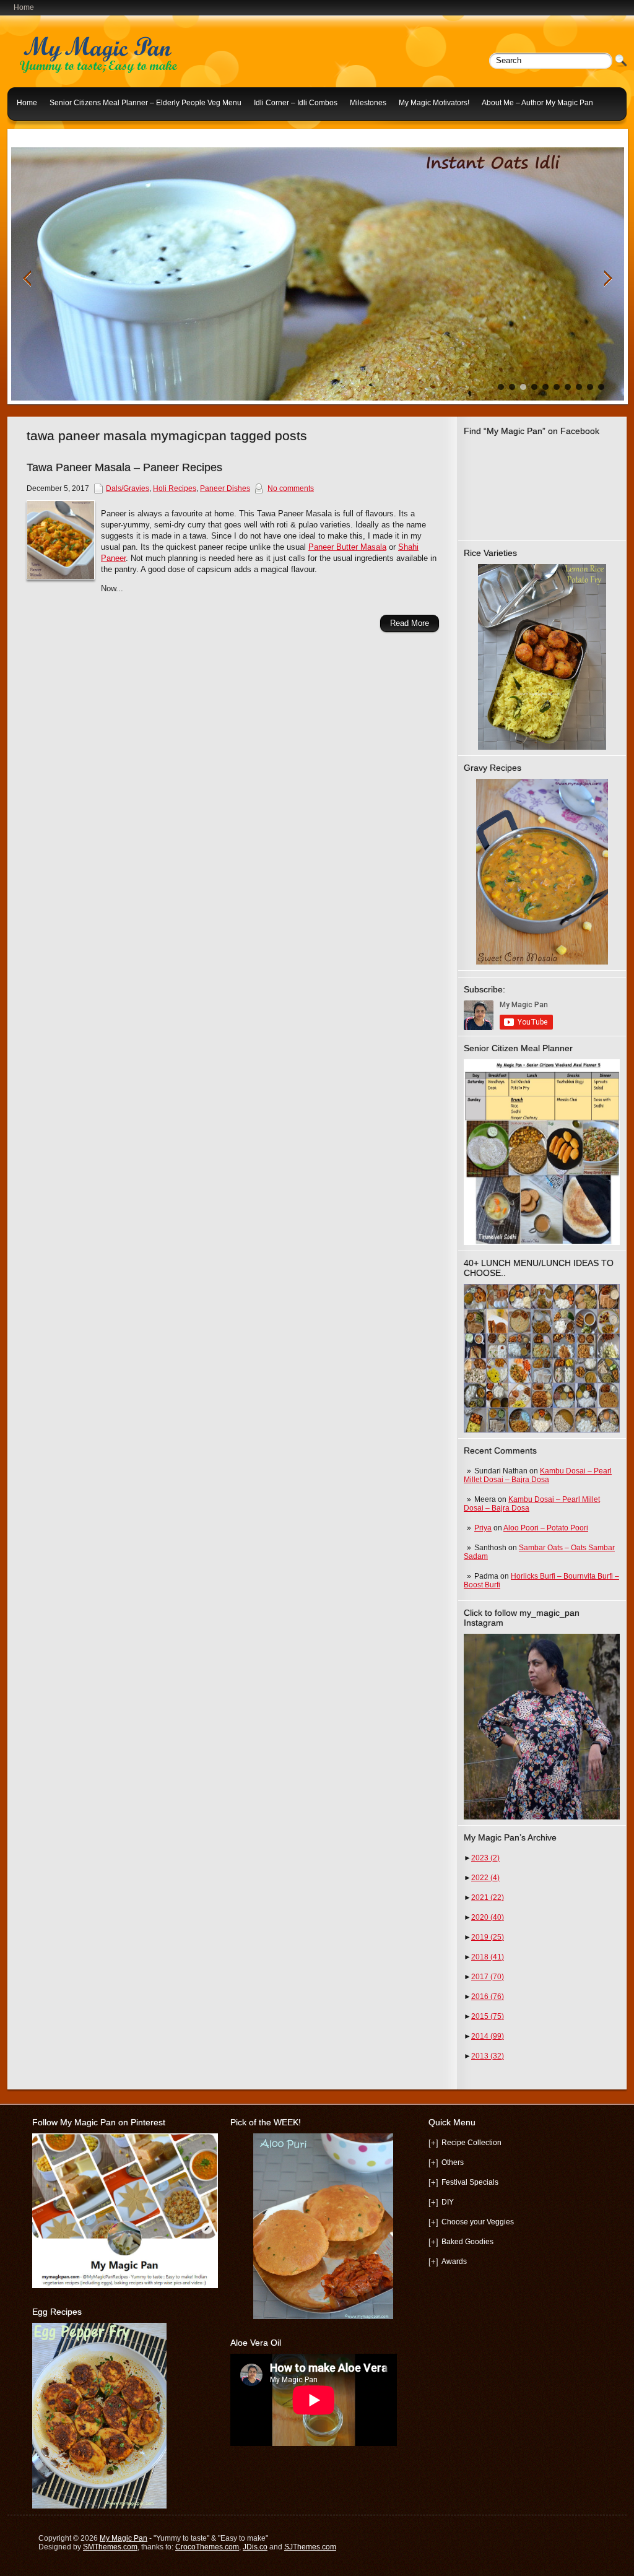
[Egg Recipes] (99, 2506)
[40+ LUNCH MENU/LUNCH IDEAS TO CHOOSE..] (542, 1430)
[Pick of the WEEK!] (323, 2226)
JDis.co (255, 2547)
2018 (488, 1957)
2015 (488, 2016)
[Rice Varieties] (542, 657)
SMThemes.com (110, 2547)
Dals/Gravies (128, 488)
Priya (483, 1528)
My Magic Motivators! (434, 103)
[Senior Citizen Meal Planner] (542, 1152)
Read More (410, 623)
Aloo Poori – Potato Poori (546, 1528)
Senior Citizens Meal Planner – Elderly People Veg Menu (145, 103)
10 (601, 387)
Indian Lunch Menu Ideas (59, 132)
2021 (488, 1897)
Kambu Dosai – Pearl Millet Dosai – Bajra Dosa (538, 1475)
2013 (488, 2056)
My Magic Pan (124, 2538)
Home (27, 103)
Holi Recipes (175, 488)
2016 (488, 1997)
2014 (488, 2036)
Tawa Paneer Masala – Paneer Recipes (124, 467)
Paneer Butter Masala (347, 547)
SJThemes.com (310, 2547)
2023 (485, 1858)
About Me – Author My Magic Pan (537, 103)
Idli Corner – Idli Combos (296, 103)
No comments (291, 488)
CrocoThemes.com (207, 2547)
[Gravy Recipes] (542, 872)
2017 (488, 1977)
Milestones (368, 103)
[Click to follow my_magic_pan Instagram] (542, 1727)
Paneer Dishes (225, 488)
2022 (485, 1878)
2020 (488, 1917)
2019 (488, 1937)
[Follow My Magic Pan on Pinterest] (125, 2286)
